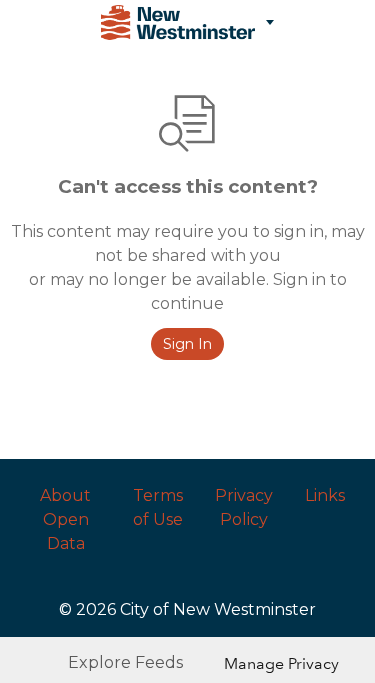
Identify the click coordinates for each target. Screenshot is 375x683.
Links (325, 495)
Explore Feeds (125, 662)
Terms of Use (158, 507)
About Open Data (65, 519)
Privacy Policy (244, 507)
